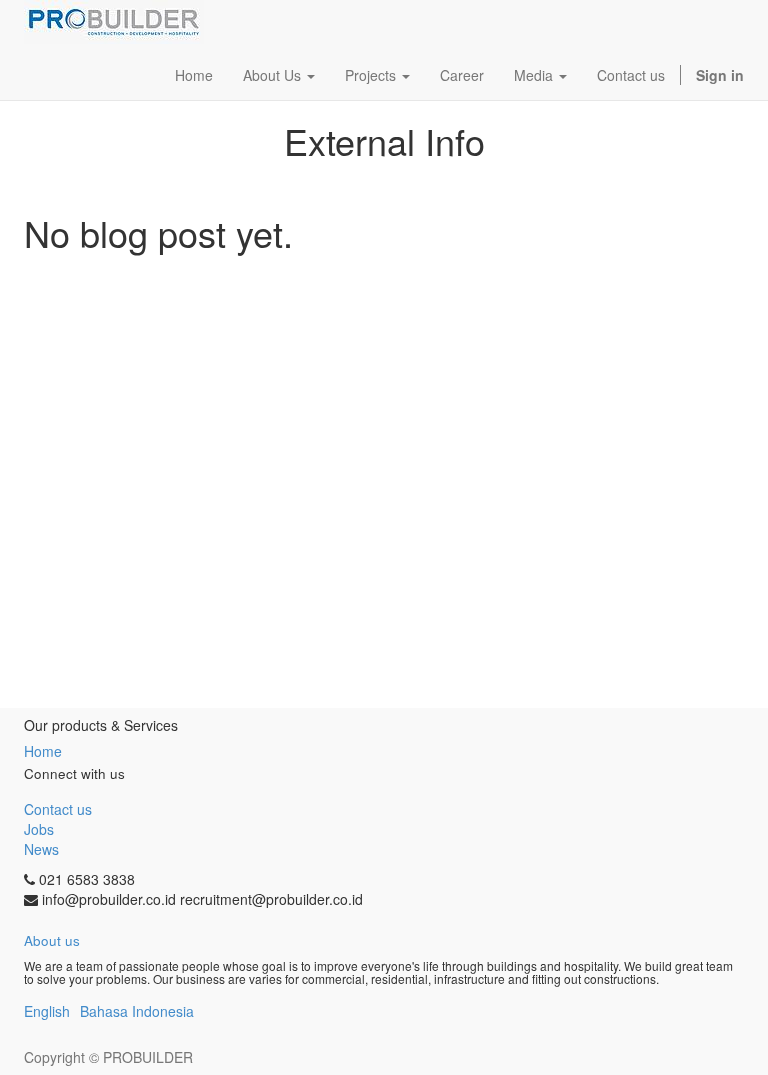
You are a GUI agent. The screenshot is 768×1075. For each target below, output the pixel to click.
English (47, 1011)
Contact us (58, 809)
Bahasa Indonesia (137, 1011)
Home (43, 751)
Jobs (39, 829)
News (41, 849)
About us (52, 940)
